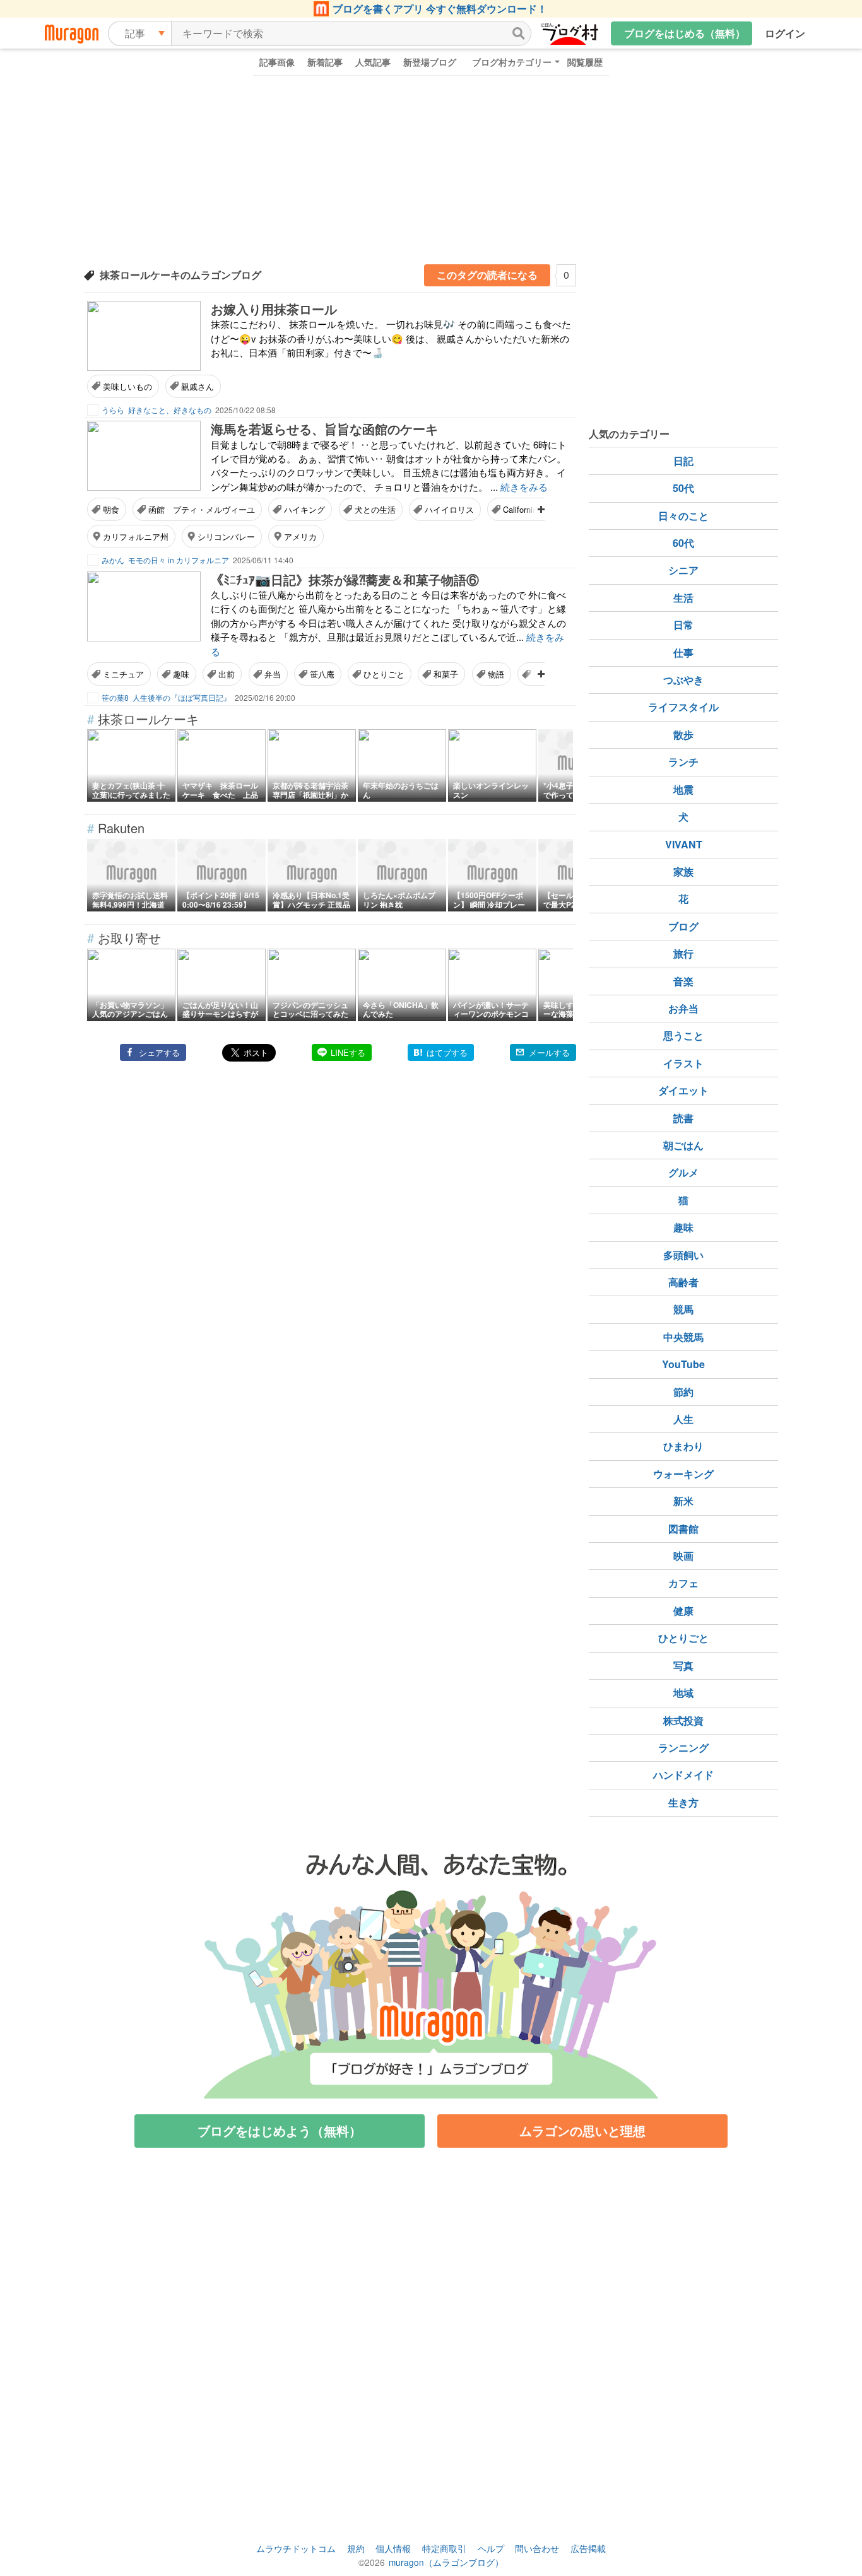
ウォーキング (683, 1474)
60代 (683, 543)
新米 (683, 1501)
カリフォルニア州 (136, 536)
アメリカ (300, 536)
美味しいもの (127, 386)
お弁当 (683, 1008)
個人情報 (393, 2548)
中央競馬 (683, 1337)
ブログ (683, 926)
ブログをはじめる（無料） (685, 33)
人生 (683, 1419)
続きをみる (524, 487)
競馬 (683, 1309)
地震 (683, 789)
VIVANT (684, 844)
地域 (683, 1693)
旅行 (683, 953)
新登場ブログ (430, 62)
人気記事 (373, 62)
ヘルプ (491, 2548)
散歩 (683, 735)
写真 (683, 1666)
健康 (683, 1611)
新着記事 (325, 62)
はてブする (447, 1052)
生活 (683, 598)
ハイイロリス (449, 509)
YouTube (683, 1364)
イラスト (683, 1063)
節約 (683, 1392)
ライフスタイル (683, 707)
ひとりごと (384, 674)
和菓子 (446, 674)
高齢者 (683, 1282)
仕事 (683, 653)
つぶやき (683, 680)
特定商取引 (444, 2548)
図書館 (683, 1529)
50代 (683, 488)
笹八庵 (322, 674)
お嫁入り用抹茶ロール (274, 309)
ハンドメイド (683, 1775)
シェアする (159, 1052)
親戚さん (198, 386)
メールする (549, 1052)
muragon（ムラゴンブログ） (446, 2562)
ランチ (683, 762)
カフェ (683, 1583)
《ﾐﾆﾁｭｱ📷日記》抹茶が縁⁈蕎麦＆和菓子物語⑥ (345, 579)
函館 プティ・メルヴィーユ (202, 509)
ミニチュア (123, 674)
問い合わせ (537, 2548)
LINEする (348, 1052)
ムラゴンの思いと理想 (582, 2130)
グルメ (683, 1172)
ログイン (785, 33)
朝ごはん (683, 1145)
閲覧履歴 (585, 62)
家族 (683, 871)
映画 (683, 1556)
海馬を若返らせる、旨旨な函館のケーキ (324, 429)
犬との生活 (375, 509)
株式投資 (683, 1720)
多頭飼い (683, 1255)
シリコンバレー (226, 536)
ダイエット (683, 1090)
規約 (356, 2548)
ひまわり (683, 1446)
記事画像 (277, 62)
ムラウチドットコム (296, 2548)
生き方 (683, 1802)
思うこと (683, 1035)
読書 (683, 1118)
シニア (683, 570)
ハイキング (304, 509)
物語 (496, 674)
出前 (227, 674)
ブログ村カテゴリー (512, 62)
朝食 (111, 509)
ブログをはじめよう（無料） (280, 2130)
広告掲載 (588, 2548)
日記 (683, 461)
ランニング (683, 1748)
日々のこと (683, 516)
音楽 (683, 981)
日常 (683, 625)
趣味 (181, 674)
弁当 (273, 674)
